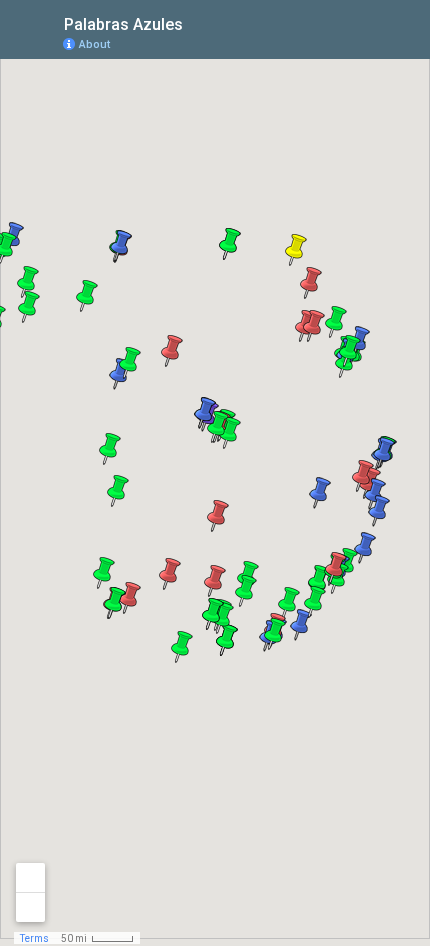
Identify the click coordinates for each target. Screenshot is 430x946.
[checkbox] (198, 22)
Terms (34, 938)
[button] (29, 307)
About (94, 44)
